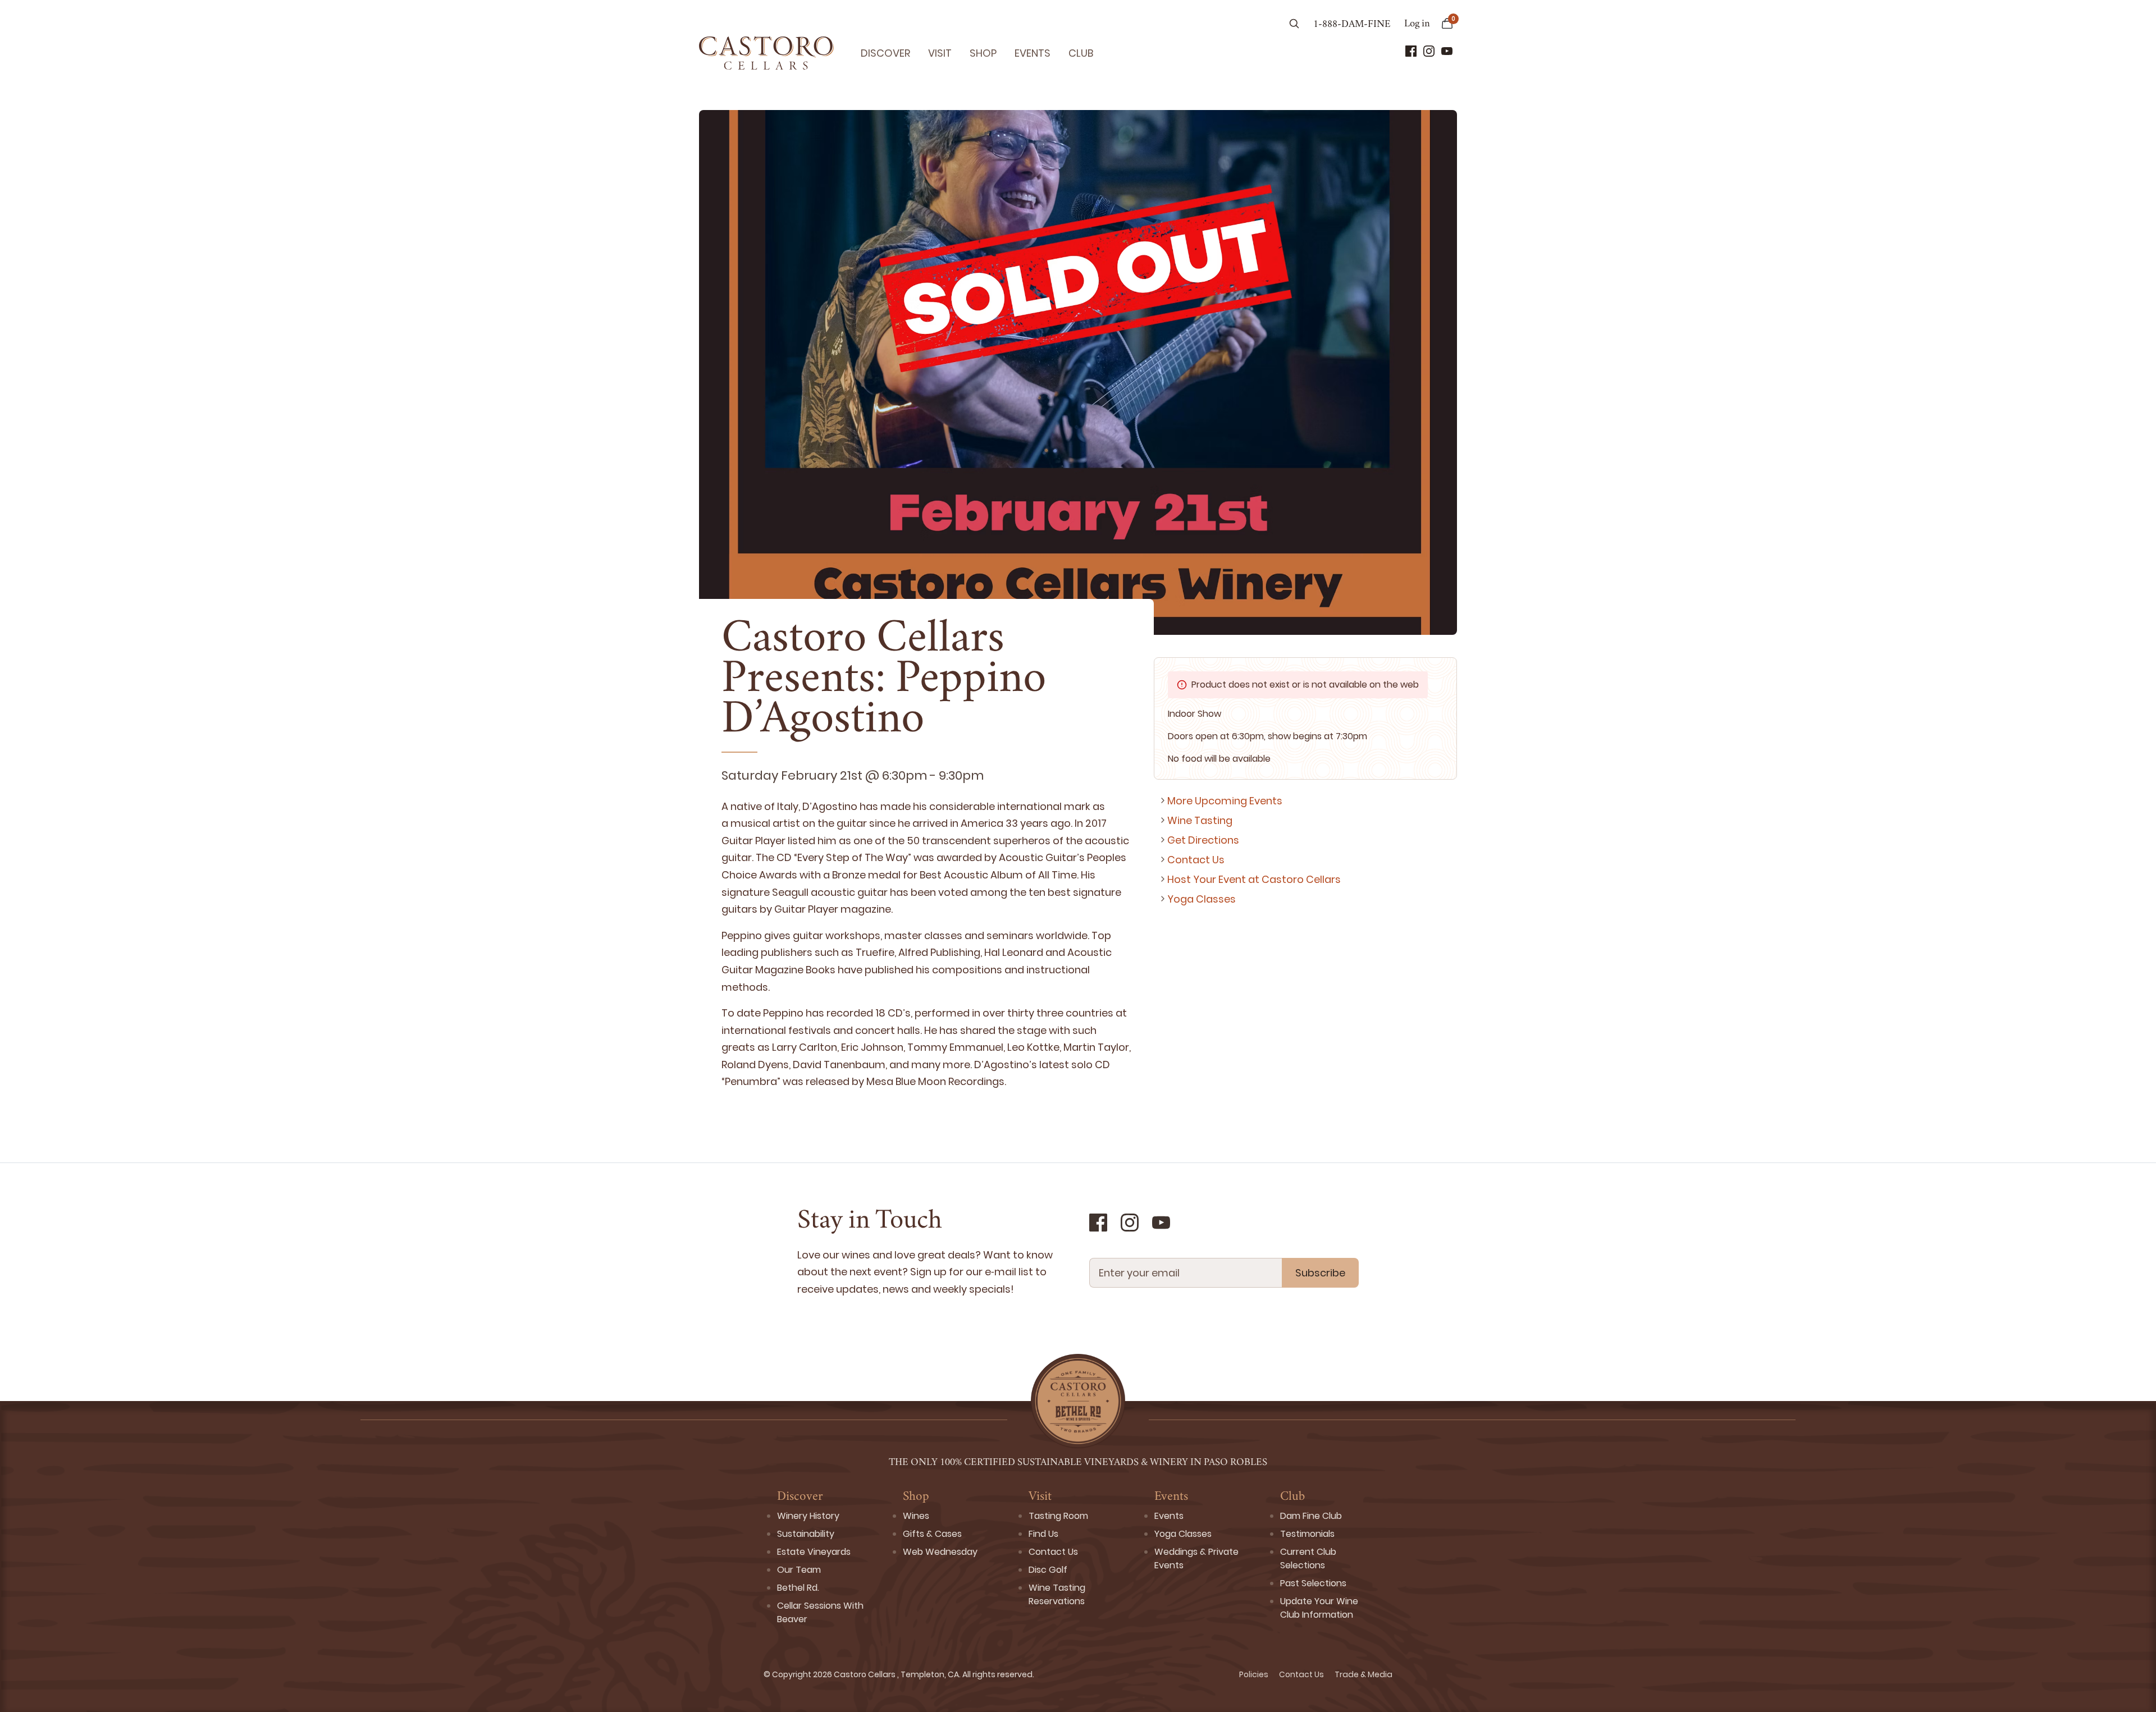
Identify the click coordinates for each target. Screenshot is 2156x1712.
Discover (885, 53)
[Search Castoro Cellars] (1294, 25)
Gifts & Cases (932, 1534)
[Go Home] (766, 53)
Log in (1417, 24)
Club (1081, 53)
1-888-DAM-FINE (1352, 25)
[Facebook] (1411, 51)
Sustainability (806, 1534)
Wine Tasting (1200, 820)
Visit (940, 53)
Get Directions (1203, 840)
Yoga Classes (1202, 899)
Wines (916, 1516)
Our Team (799, 1570)
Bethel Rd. (798, 1588)
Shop (983, 53)
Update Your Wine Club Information (1319, 1608)
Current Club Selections (1308, 1558)
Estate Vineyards (814, 1552)
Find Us (1043, 1534)
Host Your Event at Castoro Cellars (1254, 879)
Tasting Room (1058, 1516)
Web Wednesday (940, 1552)
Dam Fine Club (1311, 1516)
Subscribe (1320, 1273)
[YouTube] (1447, 51)
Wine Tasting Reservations (1057, 1594)
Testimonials (1307, 1534)
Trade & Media (1364, 1674)
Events (1033, 53)
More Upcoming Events (1225, 801)
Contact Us (1196, 860)
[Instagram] (1429, 51)
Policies (1255, 1674)
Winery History (808, 1516)
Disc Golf (1048, 1570)
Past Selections (1313, 1583)
